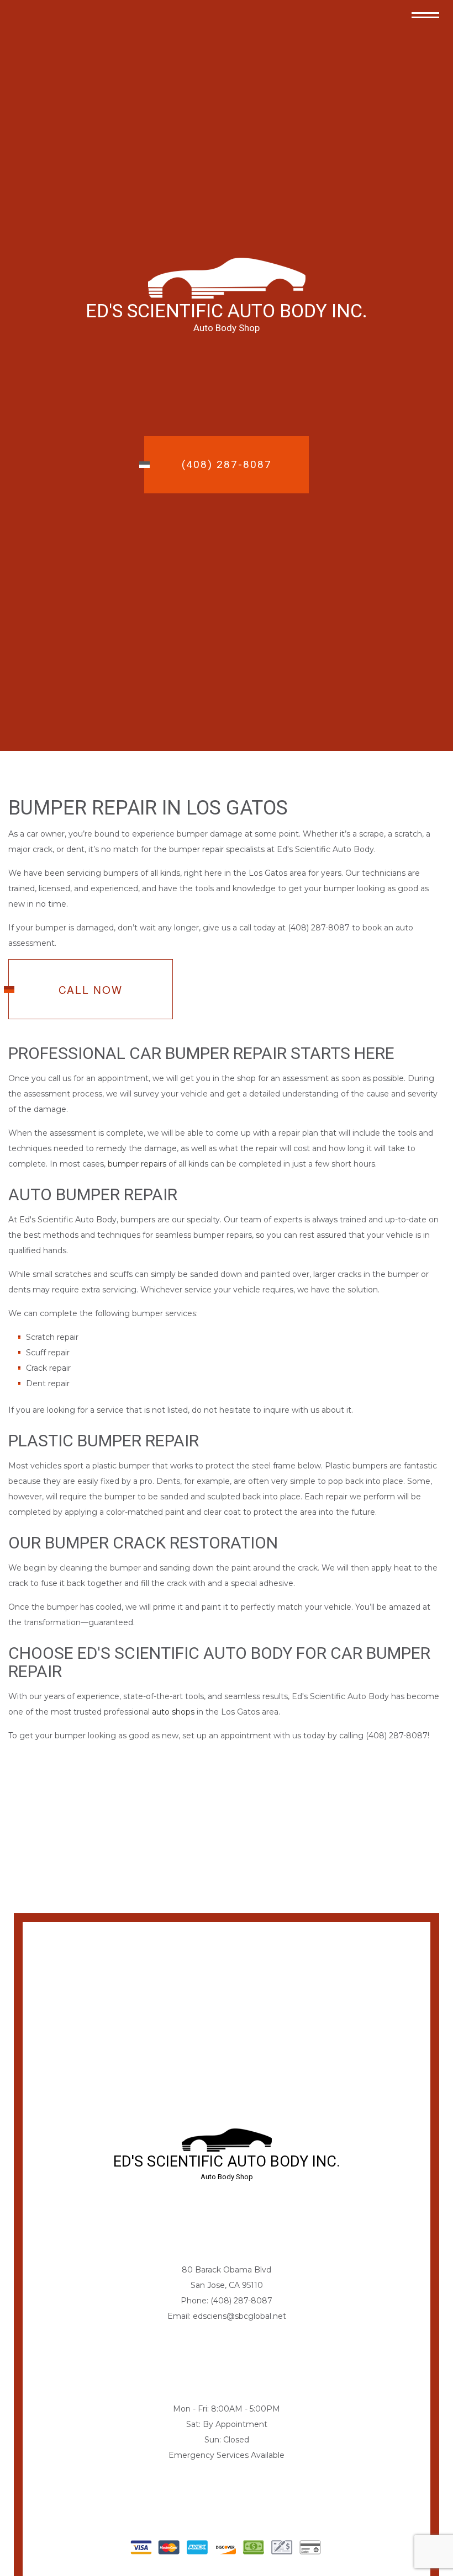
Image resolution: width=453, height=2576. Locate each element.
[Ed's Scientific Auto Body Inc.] (227, 277)
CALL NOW (91, 989)
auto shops (173, 1712)
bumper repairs (137, 1164)
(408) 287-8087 (227, 464)
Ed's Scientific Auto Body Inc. (227, 311)
